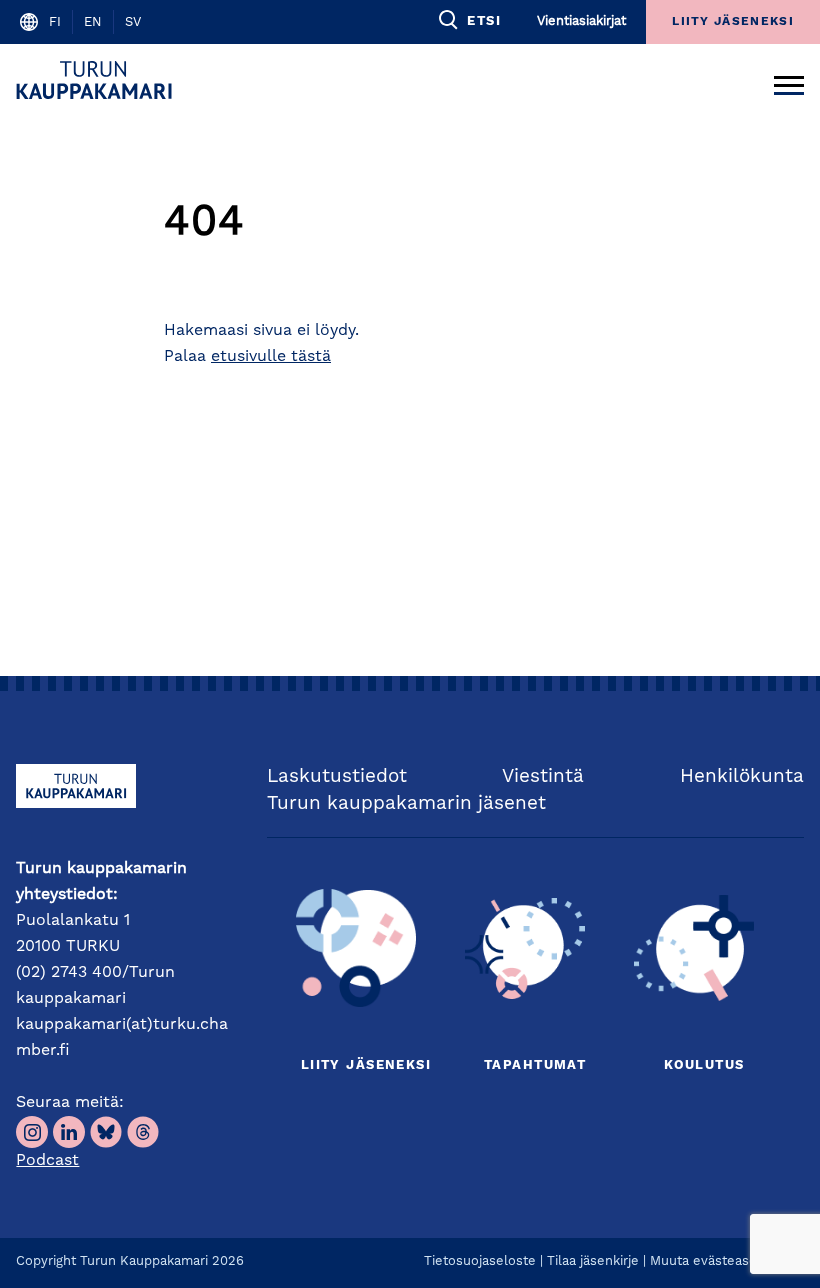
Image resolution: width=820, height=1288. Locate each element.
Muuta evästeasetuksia (722, 1261)
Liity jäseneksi (366, 1065)
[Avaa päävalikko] (789, 80)
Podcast (47, 1161)
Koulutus (704, 1065)
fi (55, 22)
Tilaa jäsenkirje (593, 1261)
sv (133, 22)
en (93, 22)
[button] (468, 20)
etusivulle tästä (271, 357)
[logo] (97, 80)
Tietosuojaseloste (480, 1261)
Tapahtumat (535, 1065)
